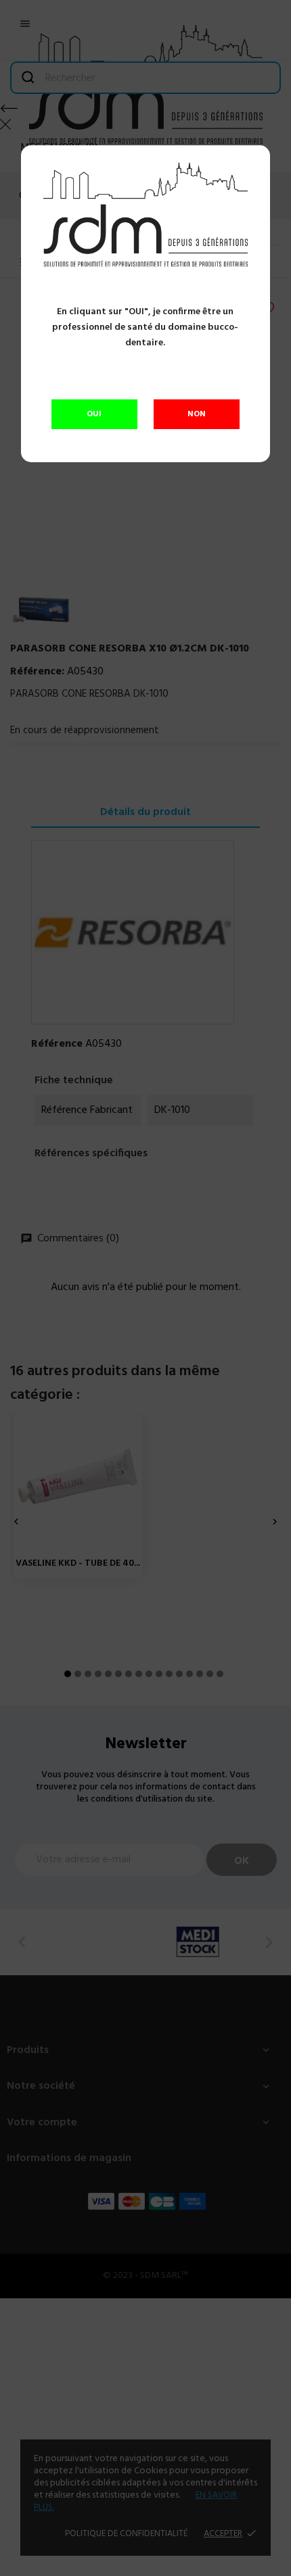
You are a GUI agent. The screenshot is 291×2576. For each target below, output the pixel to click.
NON (197, 414)
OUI (94, 414)
